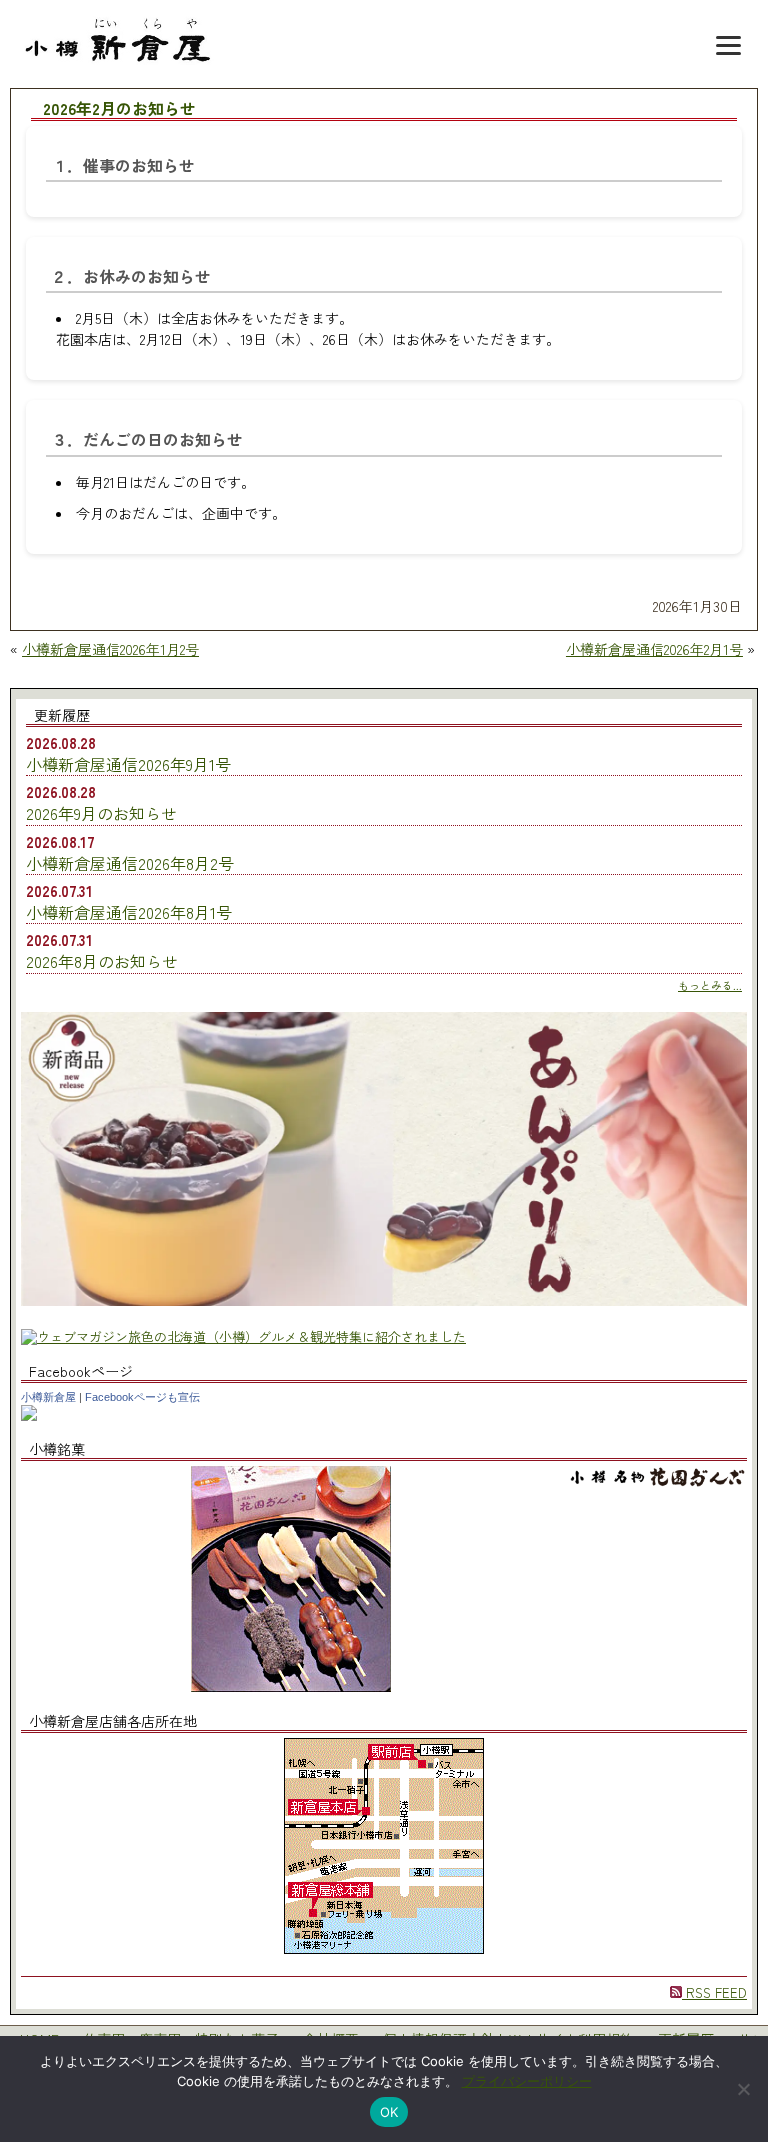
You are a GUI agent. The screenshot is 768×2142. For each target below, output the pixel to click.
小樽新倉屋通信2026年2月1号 (654, 649)
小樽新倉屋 (48, 1397)
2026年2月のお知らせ (119, 109)
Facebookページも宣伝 (142, 1397)
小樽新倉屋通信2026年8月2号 (130, 863)
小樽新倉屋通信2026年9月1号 (128, 764)
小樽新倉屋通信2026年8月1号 (129, 912)
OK (389, 2112)
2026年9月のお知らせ (101, 813)
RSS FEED (714, 1992)
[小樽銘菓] (291, 1686)
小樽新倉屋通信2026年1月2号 (110, 649)
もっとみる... (710, 985)
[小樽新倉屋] (29, 1415)
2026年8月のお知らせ (102, 961)
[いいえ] (743, 2089)
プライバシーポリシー (527, 2081)
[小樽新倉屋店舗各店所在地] (384, 1948)
